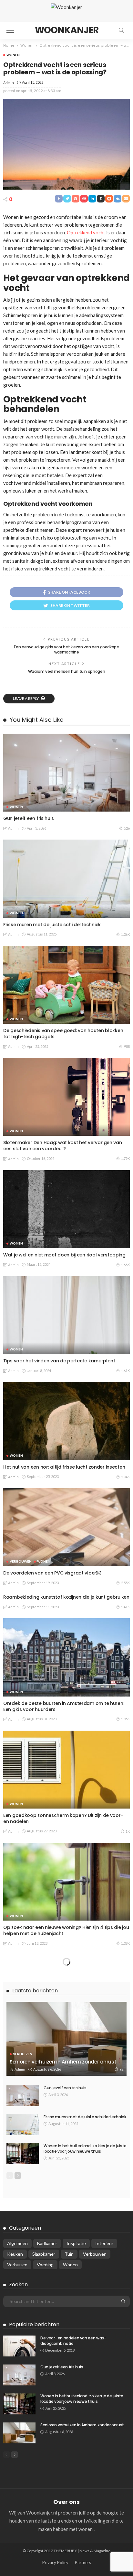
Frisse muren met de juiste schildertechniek (52, 925)
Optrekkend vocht (86, 232)
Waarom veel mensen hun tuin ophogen (66, 671)
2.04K (125, 1477)
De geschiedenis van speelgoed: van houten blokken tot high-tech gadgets (63, 1034)
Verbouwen (21, 1561)
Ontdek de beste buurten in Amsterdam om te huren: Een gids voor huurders (64, 1706)
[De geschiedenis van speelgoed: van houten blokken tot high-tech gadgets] (66, 985)
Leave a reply (26, 698)
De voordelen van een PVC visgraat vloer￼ (52, 1573)
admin (9, 83)
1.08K (125, 1943)
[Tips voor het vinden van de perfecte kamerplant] (66, 1315)
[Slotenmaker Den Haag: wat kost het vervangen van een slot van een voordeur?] (66, 1097)
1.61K (125, 1371)
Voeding (45, 2265)
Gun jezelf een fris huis (28, 818)
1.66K (125, 1265)
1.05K (125, 1719)
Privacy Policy (55, 2562)
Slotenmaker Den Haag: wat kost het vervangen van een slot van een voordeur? (63, 1146)
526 (127, 828)
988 (127, 1046)
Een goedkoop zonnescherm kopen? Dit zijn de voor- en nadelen (63, 1818)
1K (128, 1831)
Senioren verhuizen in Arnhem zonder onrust (63, 2062)
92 (121, 2069)
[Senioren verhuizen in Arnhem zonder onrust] (66, 2039)
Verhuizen (23, 2054)
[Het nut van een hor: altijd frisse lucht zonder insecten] (66, 1421)
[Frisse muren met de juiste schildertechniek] (66, 879)
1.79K (125, 1158)
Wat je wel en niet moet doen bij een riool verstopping (64, 1255)
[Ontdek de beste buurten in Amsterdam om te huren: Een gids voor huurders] (66, 1657)
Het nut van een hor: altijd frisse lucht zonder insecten (64, 1467)
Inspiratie (76, 2243)
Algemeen (17, 2243)
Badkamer (47, 2243)
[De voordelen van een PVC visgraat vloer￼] (66, 1527)
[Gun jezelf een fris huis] (66, 773)
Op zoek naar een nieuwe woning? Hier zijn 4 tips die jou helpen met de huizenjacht (66, 1930)
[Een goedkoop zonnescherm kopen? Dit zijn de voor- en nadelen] (66, 1770)
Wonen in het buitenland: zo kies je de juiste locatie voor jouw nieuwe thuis (85, 2148)
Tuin (69, 2254)
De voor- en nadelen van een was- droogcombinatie (73, 2341)
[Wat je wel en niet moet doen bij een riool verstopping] (66, 1209)
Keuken (15, 2254)
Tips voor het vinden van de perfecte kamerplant (59, 1361)
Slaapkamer (44, 2254)
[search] (121, 30)
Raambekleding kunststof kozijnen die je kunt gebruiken (66, 1597)
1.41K (125, 1607)
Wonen (13, 55)
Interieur (104, 2243)
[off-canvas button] (10, 30)
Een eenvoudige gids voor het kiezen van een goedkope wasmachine (66, 650)
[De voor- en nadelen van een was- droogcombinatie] (19, 2346)
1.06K (125, 934)
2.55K (125, 1583)
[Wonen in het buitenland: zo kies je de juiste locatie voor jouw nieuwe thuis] (23, 2154)
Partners (83, 2562)
